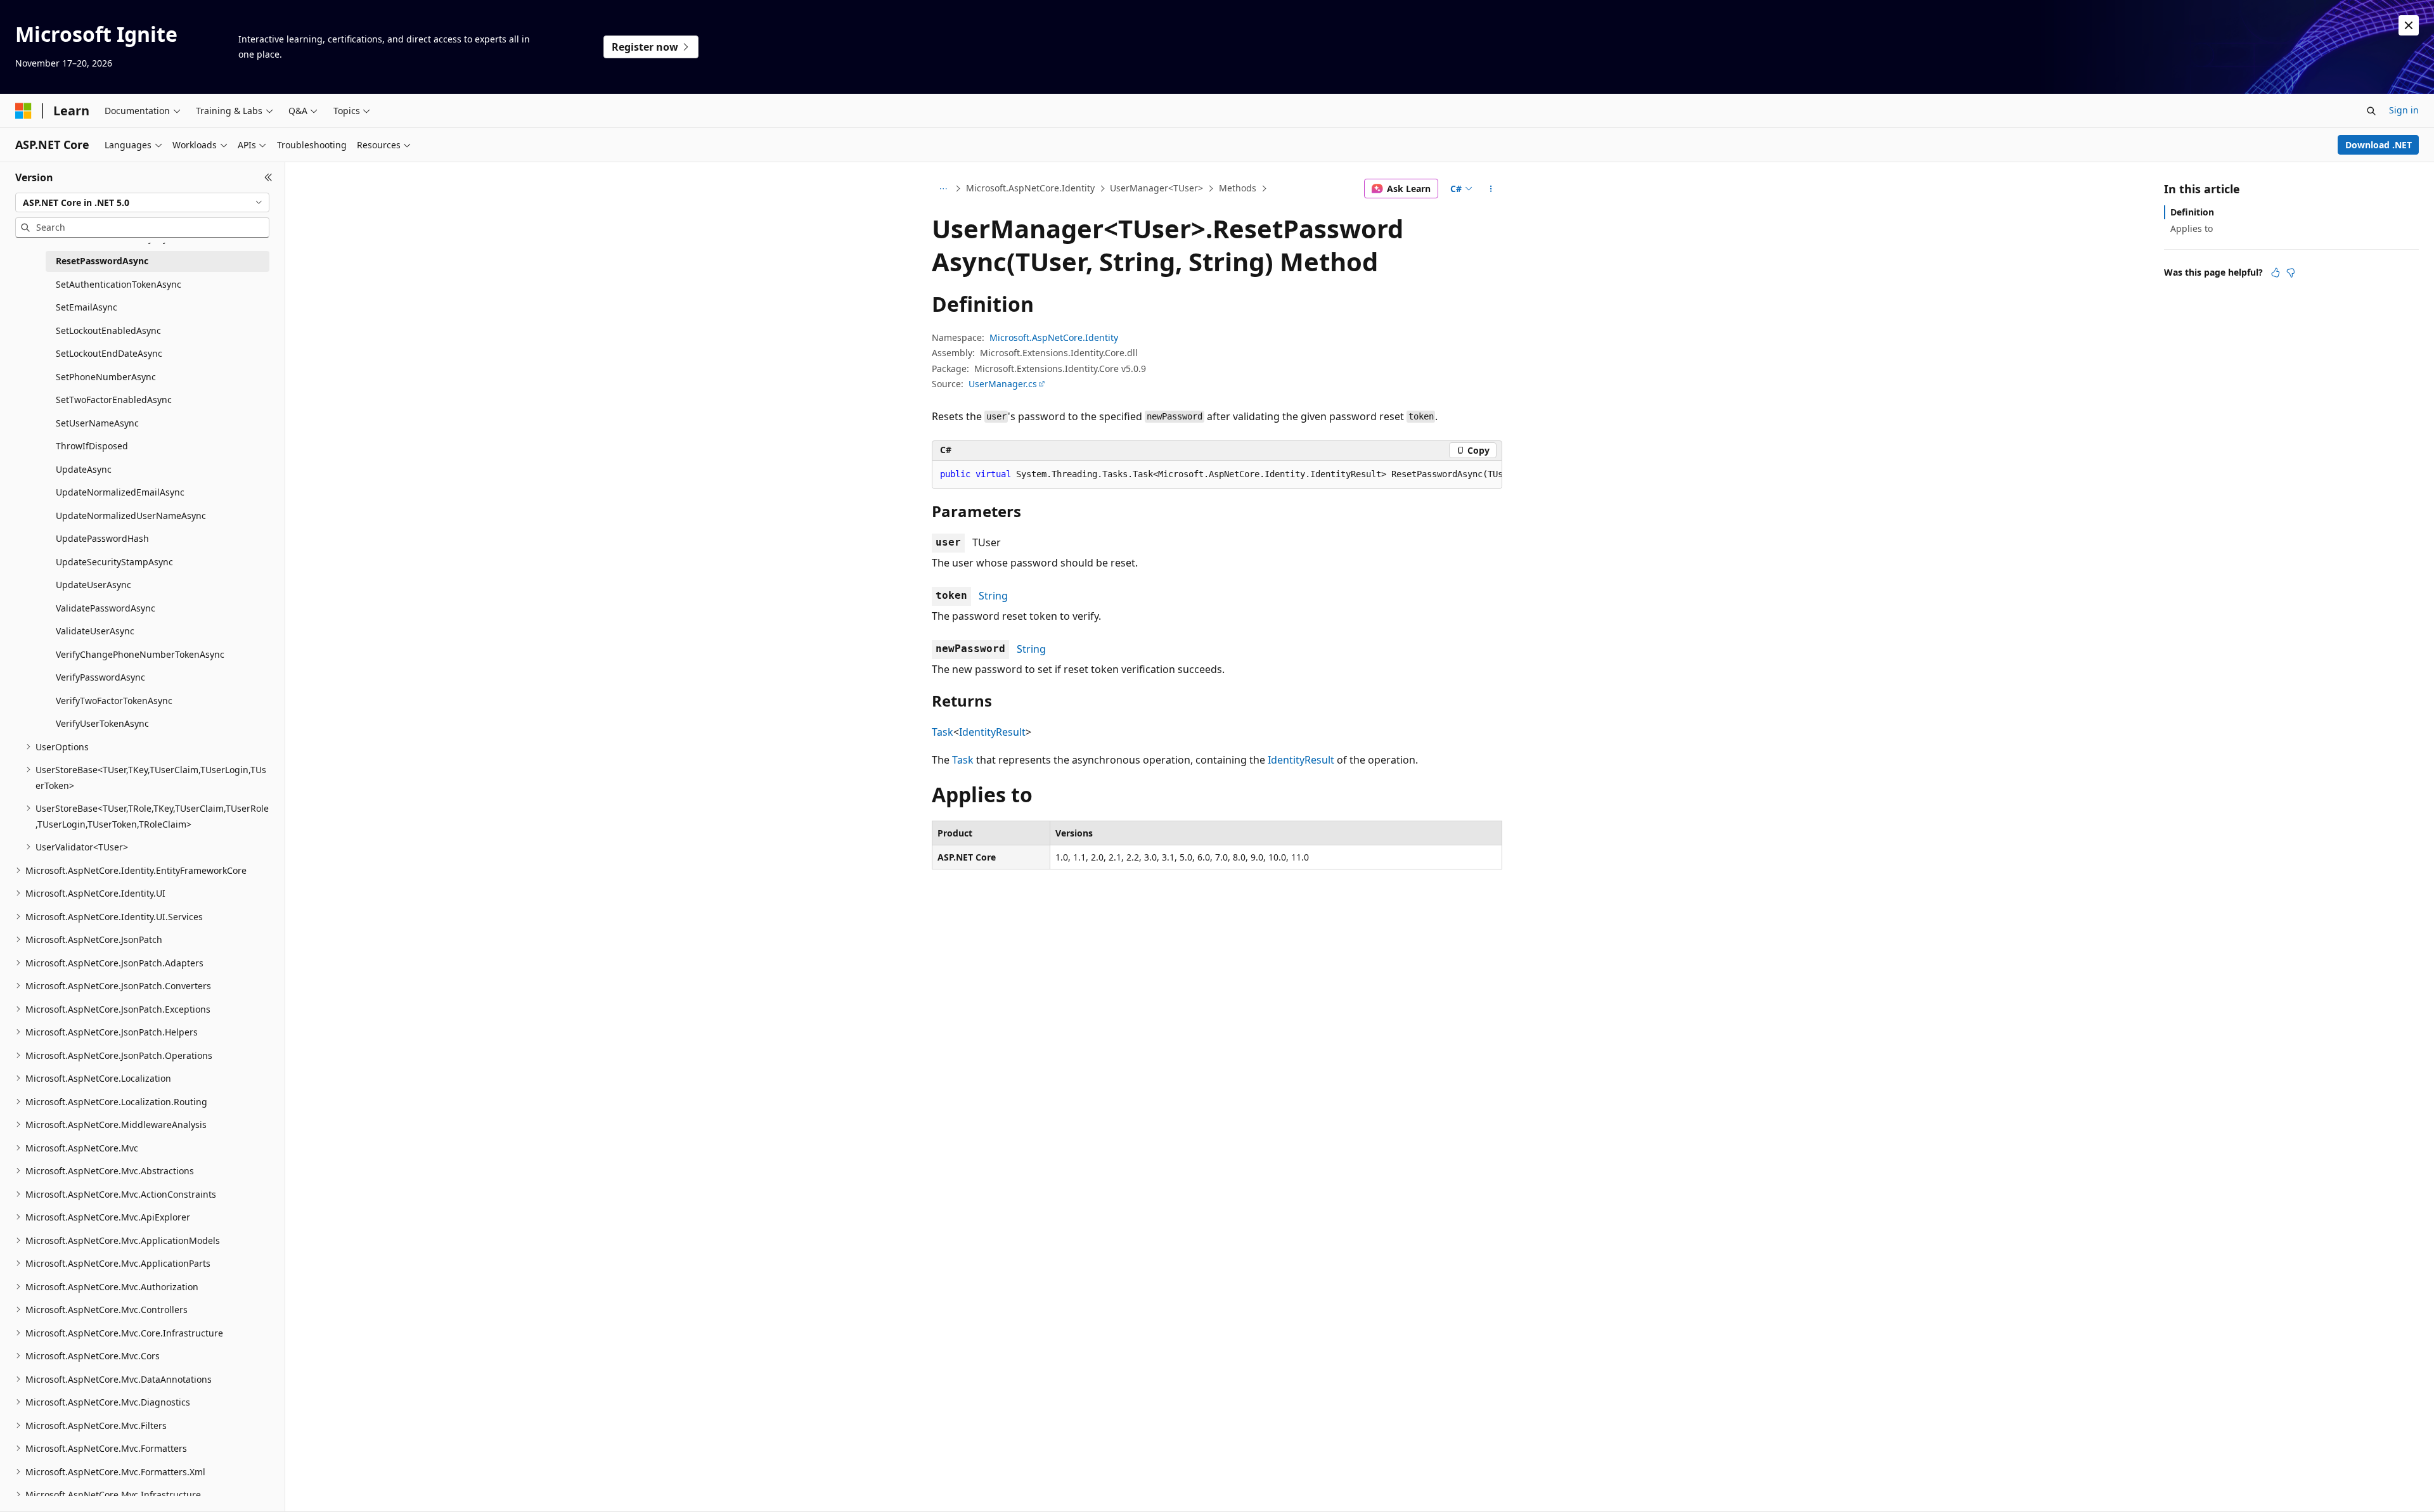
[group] (1217, 475)
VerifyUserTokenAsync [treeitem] (102, 723)
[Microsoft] (23, 111)
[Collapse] (268, 177)
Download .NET (2379, 145)
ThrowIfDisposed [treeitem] (92, 446)
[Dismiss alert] (2409, 25)
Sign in (2404, 110)
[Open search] (2371, 111)
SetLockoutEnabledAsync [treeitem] (108, 330)
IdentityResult (992, 732)
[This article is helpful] (2276, 272)
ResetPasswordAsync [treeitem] (102, 261)
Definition (2192, 212)
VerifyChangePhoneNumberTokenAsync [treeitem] (140, 654)
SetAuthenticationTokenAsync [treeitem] (119, 284)
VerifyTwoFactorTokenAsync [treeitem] (114, 701)
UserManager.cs (1003, 384)
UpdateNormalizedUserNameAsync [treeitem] (131, 516)
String (993, 596)
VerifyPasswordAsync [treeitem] (100, 677)
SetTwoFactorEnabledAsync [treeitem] (114, 400)
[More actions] (1491, 189)
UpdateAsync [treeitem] (84, 469)
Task (943, 732)
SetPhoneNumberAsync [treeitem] (106, 377)
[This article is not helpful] (2291, 272)
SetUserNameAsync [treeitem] (97, 423)
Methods (1238, 188)
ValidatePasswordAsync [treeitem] (106, 608)
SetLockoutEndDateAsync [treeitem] (109, 353)
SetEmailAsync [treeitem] (87, 307)
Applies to (2192, 228)
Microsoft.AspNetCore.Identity (1030, 188)
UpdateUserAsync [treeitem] (93, 585)
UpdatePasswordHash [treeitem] (102, 538)
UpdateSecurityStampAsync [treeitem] (114, 562)
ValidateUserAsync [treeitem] (95, 631)
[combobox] (142, 203)
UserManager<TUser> (1156, 188)
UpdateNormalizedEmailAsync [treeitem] (120, 492)
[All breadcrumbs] (943, 189)
